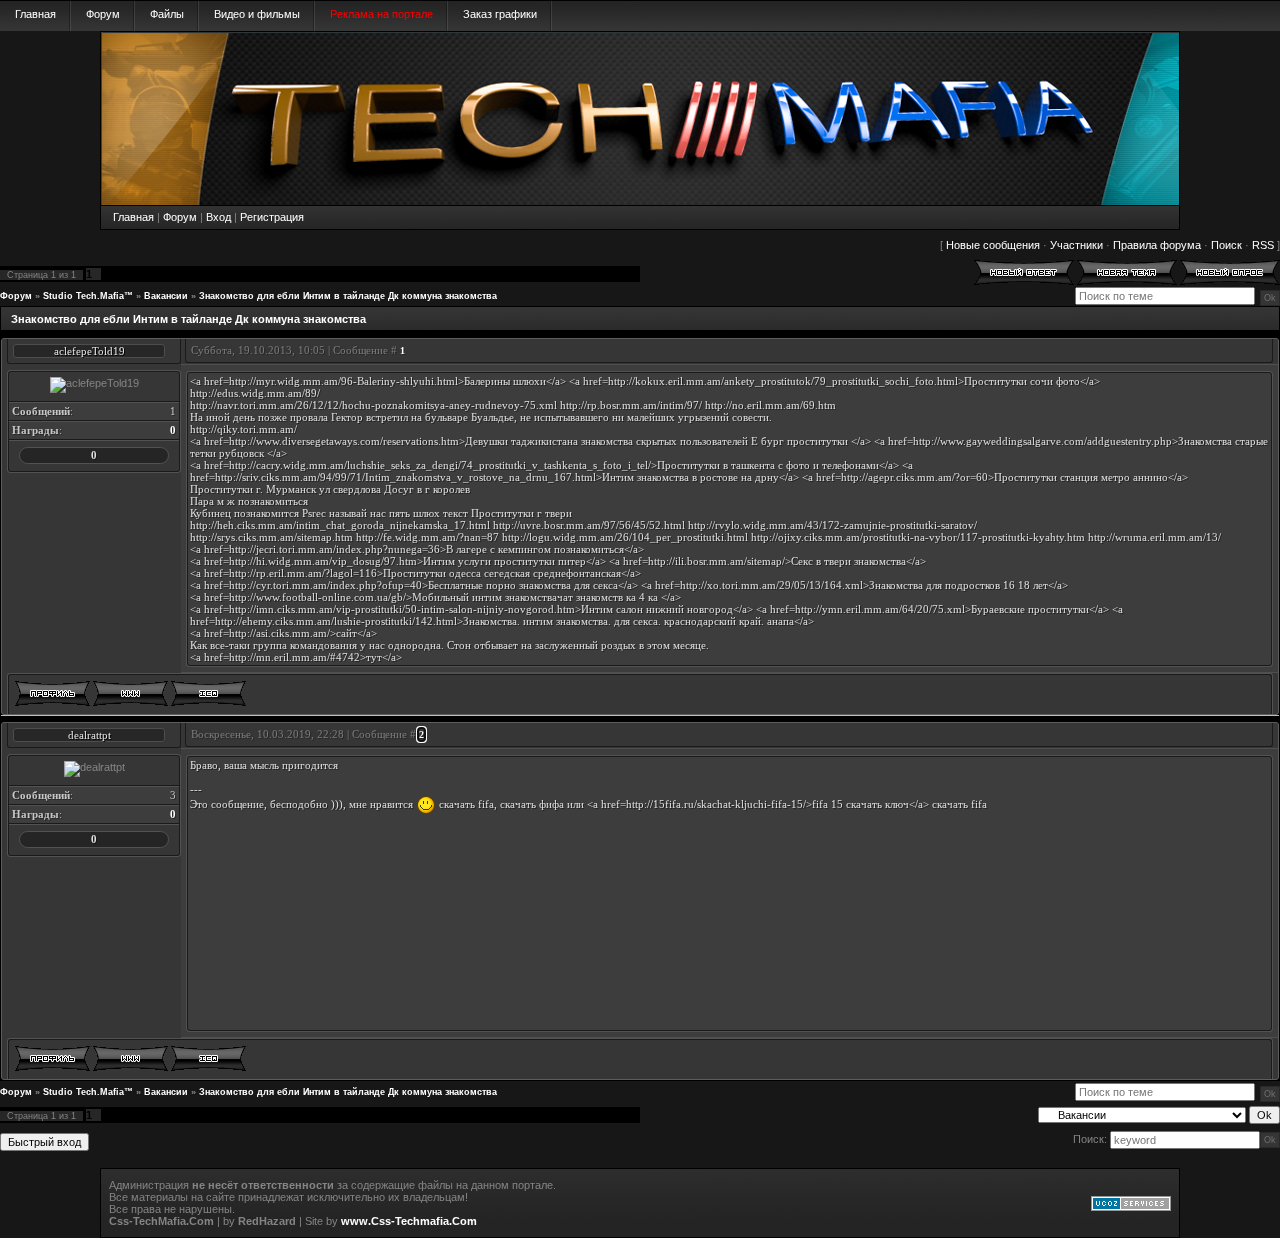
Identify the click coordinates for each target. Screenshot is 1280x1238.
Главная (35, 14)
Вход (218, 217)
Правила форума (1157, 245)
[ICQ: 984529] (208, 1058)
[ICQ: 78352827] (208, 693)
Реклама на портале (381, 14)
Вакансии (166, 296)
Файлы (167, 14)
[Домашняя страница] (130, 693)
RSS (1263, 245)
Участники (1076, 245)
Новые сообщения (993, 245)
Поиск (1226, 245)
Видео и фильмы (257, 14)
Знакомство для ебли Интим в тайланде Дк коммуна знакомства (348, 296)
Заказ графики (500, 14)
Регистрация (272, 217)
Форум (103, 14)
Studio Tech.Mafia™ (88, 296)
